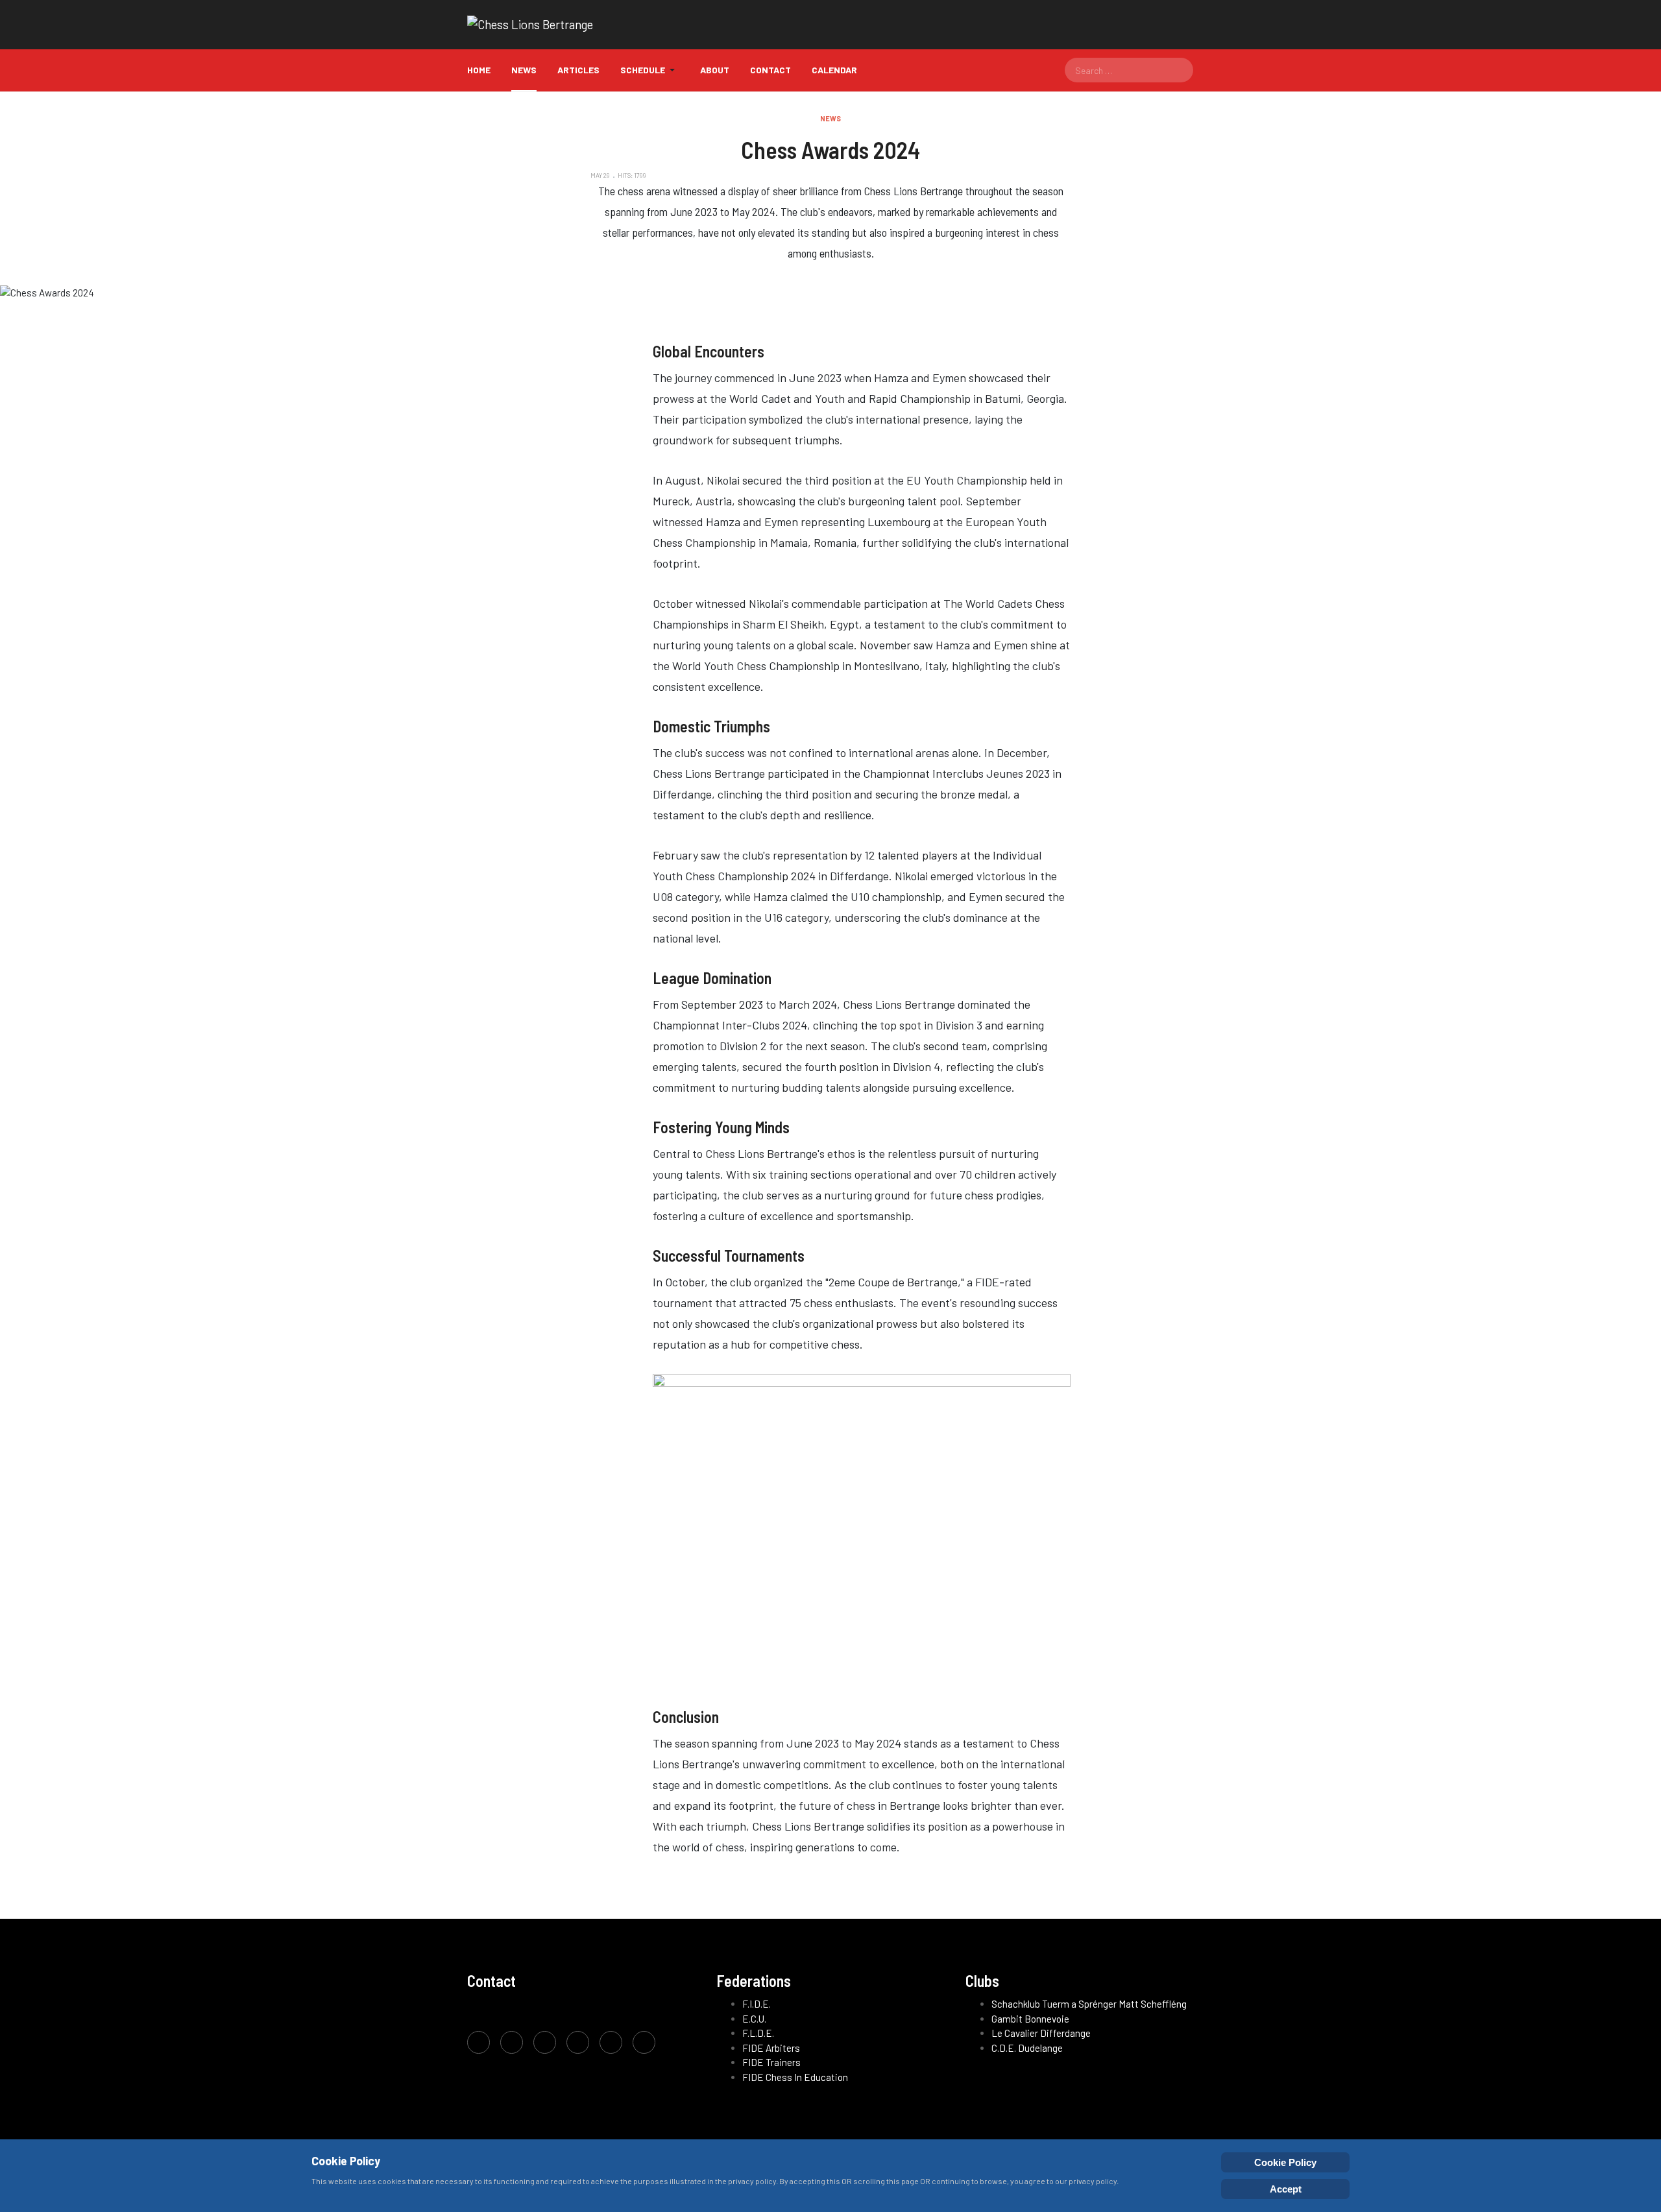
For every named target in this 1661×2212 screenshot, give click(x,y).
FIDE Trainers (771, 2062)
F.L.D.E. (758, 2033)
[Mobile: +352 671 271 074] (611, 2042)
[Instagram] (545, 2042)
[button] (650, 70)
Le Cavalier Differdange (1041, 2033)
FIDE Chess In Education (795, 2077)
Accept (1286, 2189)
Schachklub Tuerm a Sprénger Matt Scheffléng (1089, 2004)
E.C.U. (754, 2019)
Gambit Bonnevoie (1030, 2019)
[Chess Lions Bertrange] (530, 25)
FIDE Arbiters (771, 2048)
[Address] (644, 2042)
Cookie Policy (1285, 2162)
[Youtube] (578, 2042)
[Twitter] (512, 2042)
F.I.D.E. (757, 2004)
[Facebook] (479, 2042)
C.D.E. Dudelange (1027, 2048)
